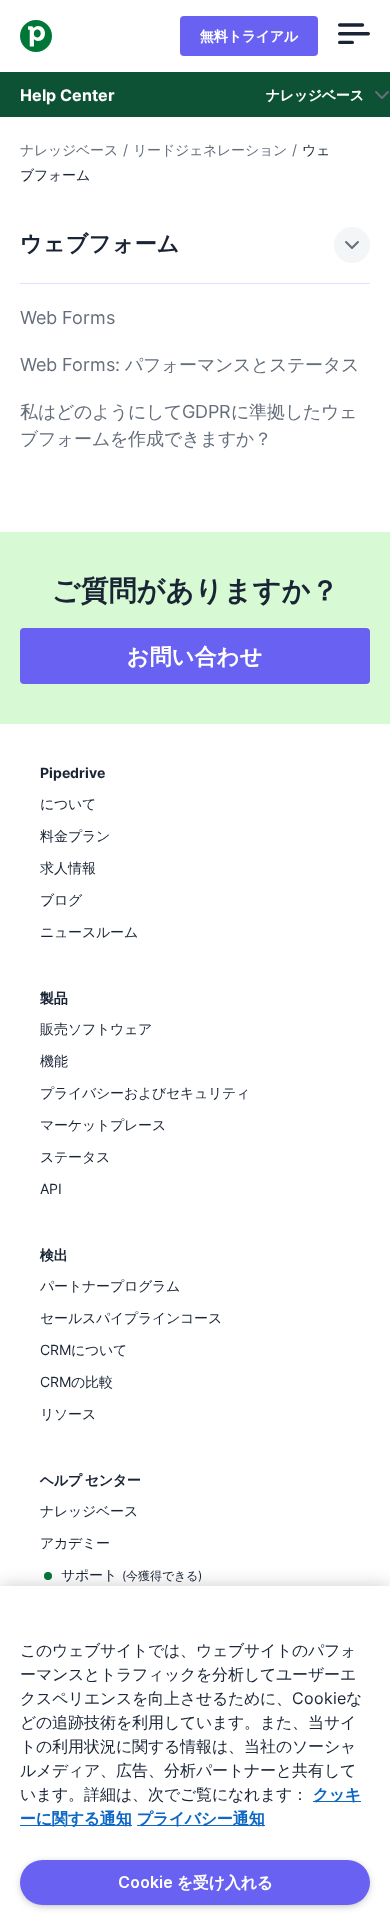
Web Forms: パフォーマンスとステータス (189, 364)
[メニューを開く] (354, 36)
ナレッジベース (69, 149)
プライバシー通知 (201, 1818)
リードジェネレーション (210, 149)
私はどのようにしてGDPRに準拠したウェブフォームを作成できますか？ (188, 425)
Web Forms (67, 317)
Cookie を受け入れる (195, 1882)
